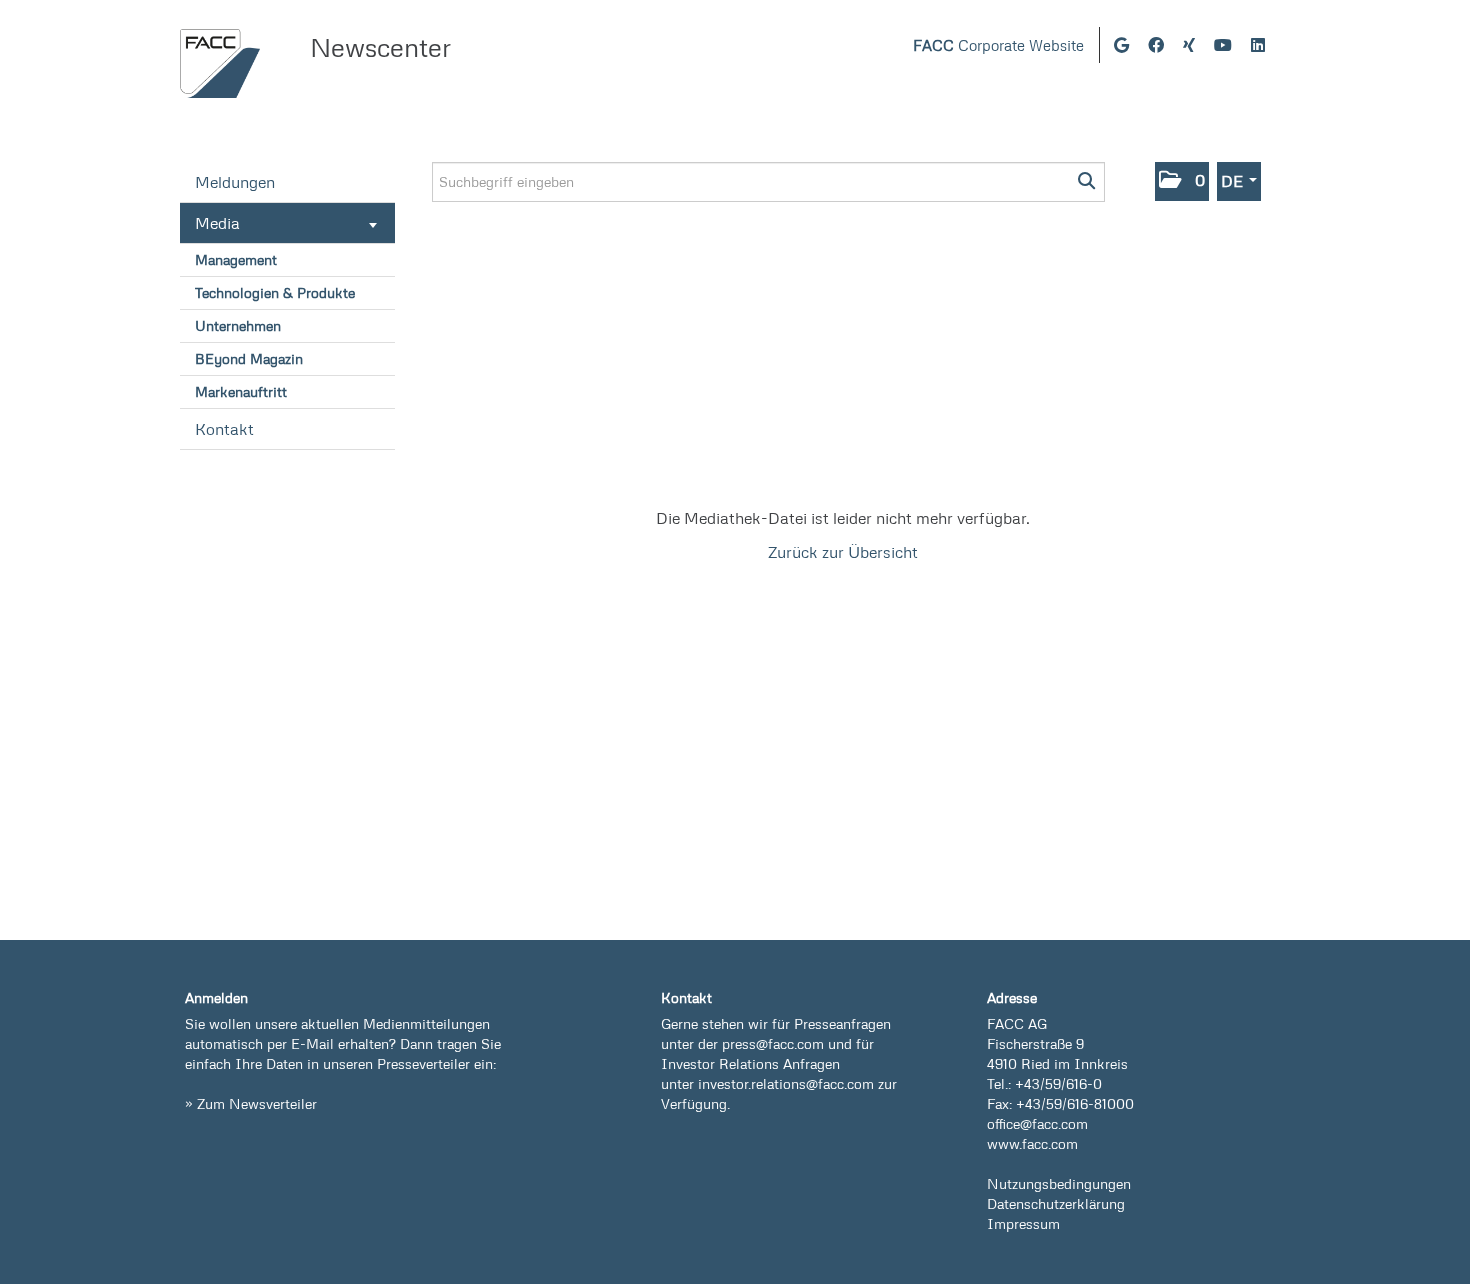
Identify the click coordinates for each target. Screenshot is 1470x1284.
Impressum (1023, 1223)
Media (217, 223)
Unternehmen (238, 325)
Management (236, 259)
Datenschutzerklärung (1056, 1203)
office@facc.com (1037, 1123)
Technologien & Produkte (275, 292)
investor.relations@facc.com (786, 1083)
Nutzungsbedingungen (1059, 1183)
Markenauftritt (241, 391)
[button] (1182, 181)
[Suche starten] (1087, 182)
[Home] (220, 63)
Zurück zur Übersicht (843, 552)
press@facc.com (773, 1043)
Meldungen (235, 182)
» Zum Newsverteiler (251, 1103)
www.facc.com (1032, 1143)
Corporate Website (998, 45)
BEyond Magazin (249, 358)
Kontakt (224, 429)
